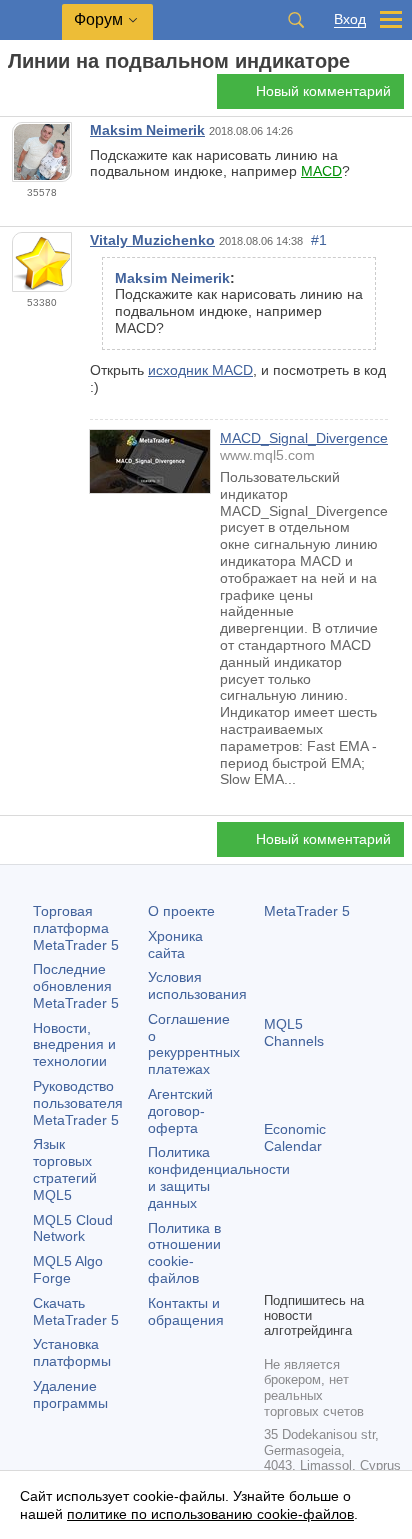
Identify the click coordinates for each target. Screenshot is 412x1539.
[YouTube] (276, 1273)
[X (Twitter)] (340, 1241)
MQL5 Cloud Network (73, 1228)
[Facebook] (276, 1241)
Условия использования (197, 985)
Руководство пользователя (78, 1103)
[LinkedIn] (308, 1273)
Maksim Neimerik (147, 130)
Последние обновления (76, 986)
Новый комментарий (323, 91)
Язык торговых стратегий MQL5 (65, 1169)
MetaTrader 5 (307, 911)
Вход (350, 19)
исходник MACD (200, 370)
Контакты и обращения (186, 1311)
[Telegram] (308, 1241)
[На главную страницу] (14, 96)
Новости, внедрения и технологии (74, 1045)
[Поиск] (296, 20)
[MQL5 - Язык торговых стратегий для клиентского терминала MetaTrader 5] (31, 20)
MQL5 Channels (294, 1032)
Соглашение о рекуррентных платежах (194, 1044)
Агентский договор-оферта (180, 1111)
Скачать (76, 1311)
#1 (319, 240)
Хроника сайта (175, 944)
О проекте (181, 911)
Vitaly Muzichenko (152, 240)
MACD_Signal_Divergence (304, 438)
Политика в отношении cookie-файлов (184, 1253)
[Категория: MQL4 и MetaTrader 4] (38, 97)
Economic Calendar (295, 1137)
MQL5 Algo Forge (68, 1269)
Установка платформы (72, 1352)
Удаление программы (70, 1394)
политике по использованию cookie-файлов (210, 1514)
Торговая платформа (76, 928)
